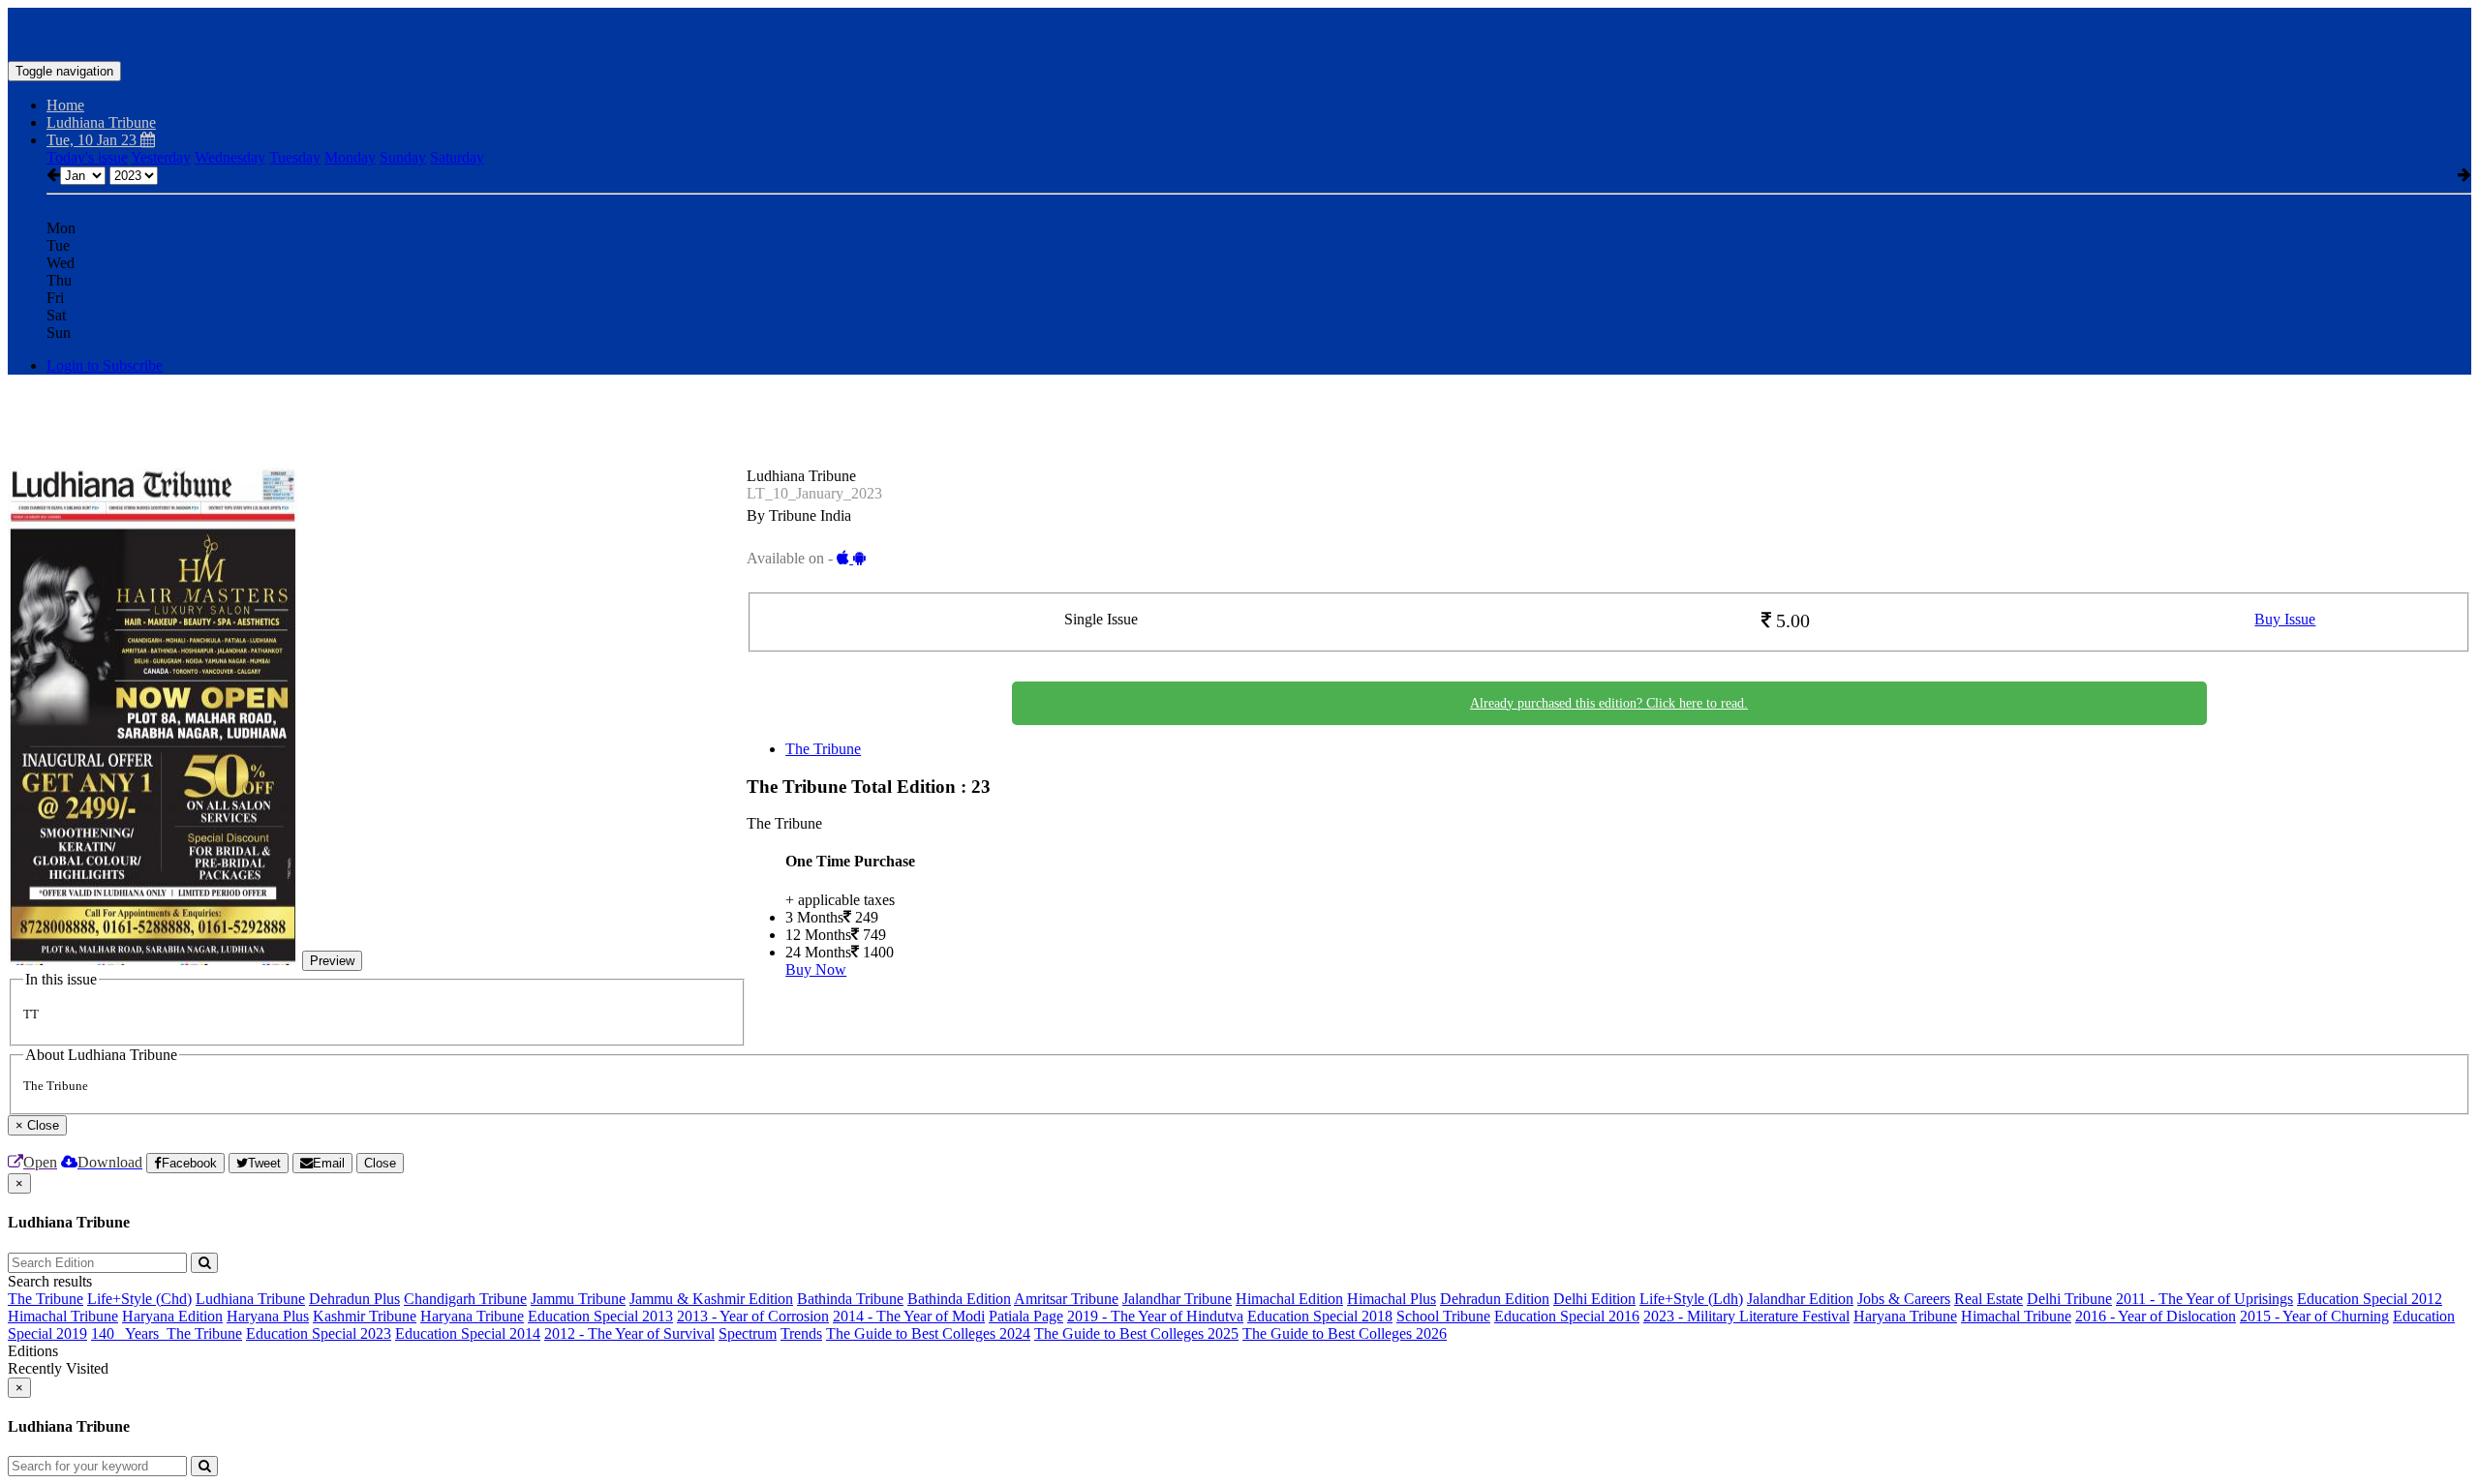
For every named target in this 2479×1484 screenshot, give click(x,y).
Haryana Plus (268, 1316)
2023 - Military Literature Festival (1746, 1316)
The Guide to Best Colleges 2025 (1136, 1333)
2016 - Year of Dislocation (2156, 1316)
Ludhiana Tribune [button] (101, 122)
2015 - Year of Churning (2314, 1316)
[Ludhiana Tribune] (1239, 32)
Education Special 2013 (600, 1316)
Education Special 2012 (2370, 1299)
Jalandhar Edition (1800, 1299)
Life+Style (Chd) (139, 1299)
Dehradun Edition (1495, 1299)
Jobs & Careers (1904, 1299)
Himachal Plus (1392, 1299)
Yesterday (161, 157)
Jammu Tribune (578, 1299)
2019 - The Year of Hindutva (1155, 1316)
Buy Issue (2285, 619)
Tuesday (295, 157)
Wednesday (230, 157)
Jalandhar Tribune (1177, 1299)
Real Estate (1989, 1299)
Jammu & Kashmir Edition (711, 1299)
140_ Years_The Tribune (167, 1333)
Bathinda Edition (959, 1299)
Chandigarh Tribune (465, 1299)
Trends (801, 1333)
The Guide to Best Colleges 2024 (928, 1333)
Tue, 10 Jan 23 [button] (93, 140)
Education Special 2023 (319, 1333)
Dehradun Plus (354, 1299)
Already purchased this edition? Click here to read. (1609, 703)
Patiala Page (1026, 1316)
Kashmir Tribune (365, 1316)
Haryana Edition (172, 1316)
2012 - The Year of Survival (629, 1333)
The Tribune (823, 749)
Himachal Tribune (63, 1316)
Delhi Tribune (2069, 1299)
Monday (350, 157)
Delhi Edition (1594, 1299)
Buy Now (816, 969)
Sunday (403, 157)
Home (65, 105)
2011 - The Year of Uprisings (2204, 1299)
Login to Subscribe (105, 365)
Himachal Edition (1289, 1299)
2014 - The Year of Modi (909, 1316)
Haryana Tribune (472, 1316)
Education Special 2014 (468, 1333)
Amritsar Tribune (1066, 1299)
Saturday (457, 157)
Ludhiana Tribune (250, 1299)
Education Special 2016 (1567, 1316)
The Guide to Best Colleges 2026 (1345, 1333)
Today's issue (87, 157)
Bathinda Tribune (850, 1299)
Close (380, 1163)
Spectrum (748, 1333)
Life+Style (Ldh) (1691, 1299)
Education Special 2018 (1320, 1316)
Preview (332, 961)
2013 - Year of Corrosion (753, 1316)
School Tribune (1443, 1316)
